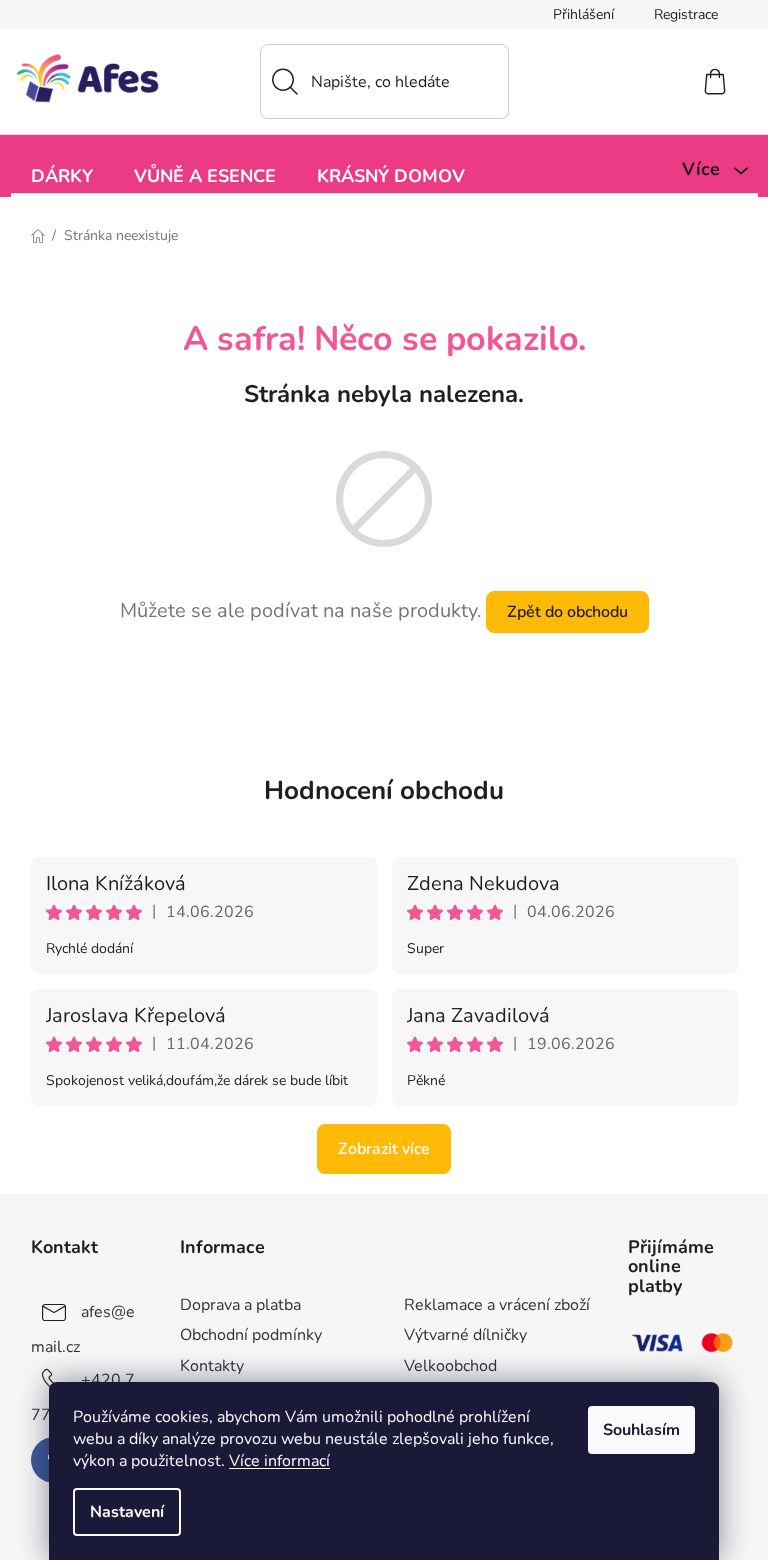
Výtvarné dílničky (465, 1335)
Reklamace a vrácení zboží (497, 1305)
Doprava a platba (240, 1305)
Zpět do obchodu (567, 612)
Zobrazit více (384, 1149)
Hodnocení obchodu (384, 790)
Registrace (686, 14)
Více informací (279, 1461)
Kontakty (212, 1366)
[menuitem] (62, 174)
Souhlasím (641, 1430)
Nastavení (127, 1512)
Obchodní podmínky (251, 1335)
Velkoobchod (450, 1366)
